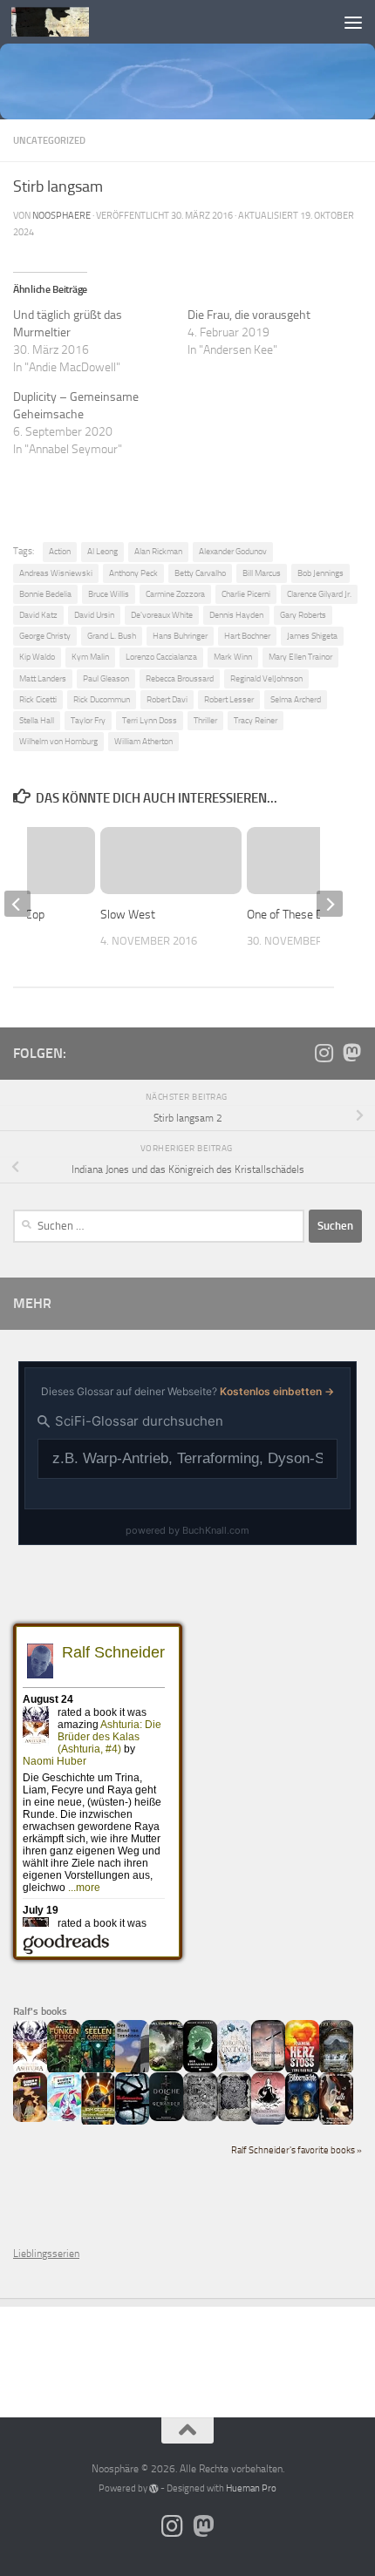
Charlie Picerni (246, 594)
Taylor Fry (88, 720)
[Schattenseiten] (132, 2121)
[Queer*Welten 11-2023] (30, 2118)
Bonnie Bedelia (45, 594)
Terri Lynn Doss (150, 720)
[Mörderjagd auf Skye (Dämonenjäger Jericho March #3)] (336, 2071)
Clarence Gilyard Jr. (319, 594)
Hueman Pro (251, 2488)
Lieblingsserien (46, 2254)
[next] (330, 904)
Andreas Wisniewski (56, 573)
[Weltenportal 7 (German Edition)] (166, 2068)
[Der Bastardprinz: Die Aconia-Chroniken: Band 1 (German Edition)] (200, 2069)
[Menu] (353, 22)
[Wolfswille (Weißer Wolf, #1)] (234, 2118)
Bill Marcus (262, 573)
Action (60, 551)
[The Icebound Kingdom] (234, 2068)
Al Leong (102, 551)
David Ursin (94, 615)
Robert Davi (167, 699)
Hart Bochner (247, 636)
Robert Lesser (229, 699)
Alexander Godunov (233, 551)
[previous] (17, 904)
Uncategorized (49, 140)
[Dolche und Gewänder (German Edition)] (166, 2118)
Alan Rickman (158, 551)
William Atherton (143, 741)
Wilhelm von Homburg (58, 741)
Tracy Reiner (256, 720)
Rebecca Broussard (180, 678)
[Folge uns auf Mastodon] (351, 1053)
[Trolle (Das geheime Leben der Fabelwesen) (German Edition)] (336, 2122)
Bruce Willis (109, 594)
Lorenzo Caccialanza (161, 657)
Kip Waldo (37, 657)
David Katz (38, 615)
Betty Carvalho (200, 573)
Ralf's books (40, 2011)
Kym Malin (90, 657)
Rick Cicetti (38, 699)
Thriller (205, 720)
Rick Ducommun (102, 699)
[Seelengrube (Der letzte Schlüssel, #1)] (98, 2071)
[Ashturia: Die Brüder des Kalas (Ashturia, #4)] (30, 2071)
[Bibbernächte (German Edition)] (302, 2118)
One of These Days (294, 915)
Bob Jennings (320, 573)
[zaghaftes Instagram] (324, 1053)
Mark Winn (233, 657)
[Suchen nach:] (159, 1226)
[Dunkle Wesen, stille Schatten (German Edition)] (268, 2121)
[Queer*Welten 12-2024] (64, 2118)
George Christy (45, 636)
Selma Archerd (296, 699)
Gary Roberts (303, 615)
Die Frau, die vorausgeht (249, 315)
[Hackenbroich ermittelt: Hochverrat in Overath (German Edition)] (268, 2068)
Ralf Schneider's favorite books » (297, 2150)
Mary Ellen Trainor (300, 657)
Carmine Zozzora (175, 594)
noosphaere (61, 216)
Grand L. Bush (112, 636)
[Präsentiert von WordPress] (154, 2488)
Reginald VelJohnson (266, 678)
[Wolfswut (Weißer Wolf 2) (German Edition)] (200, 2118)
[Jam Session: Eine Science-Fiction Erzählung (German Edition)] (98, 2124)
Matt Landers (43, 678)
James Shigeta (312, 636)
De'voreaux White (162, 615)
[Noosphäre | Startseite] (63, 22)
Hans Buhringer (180, 636)
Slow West (128, 915)
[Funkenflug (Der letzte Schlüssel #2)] (64, 2071)
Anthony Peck (133, 573)
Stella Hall (37, 720)
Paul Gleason (106, 678)
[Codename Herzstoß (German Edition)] (302, 2071)
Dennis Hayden (236, 615)
